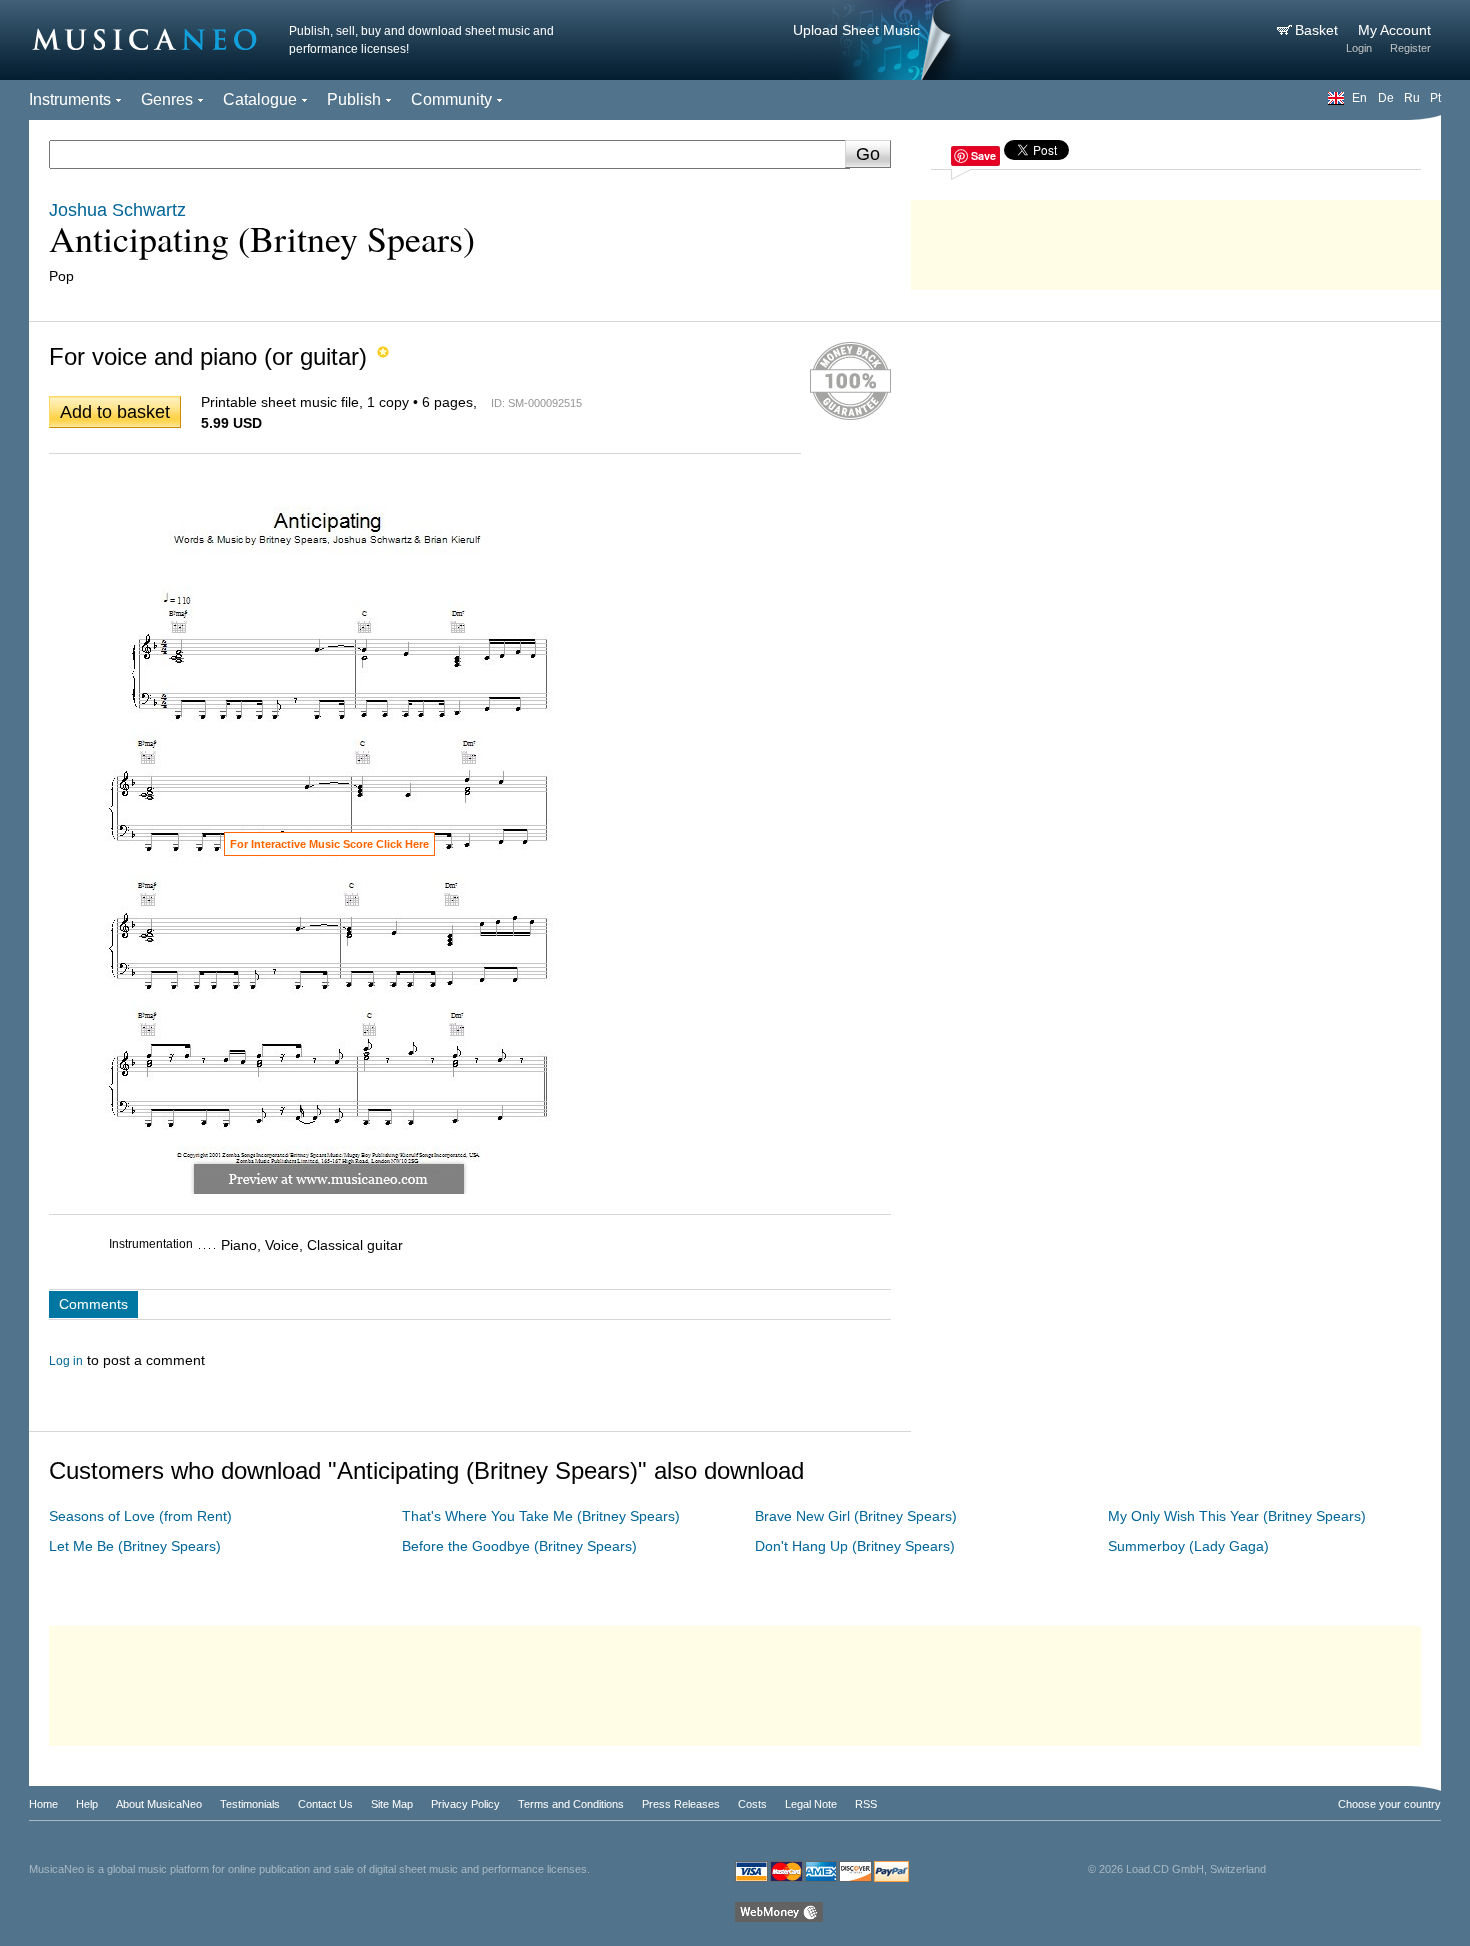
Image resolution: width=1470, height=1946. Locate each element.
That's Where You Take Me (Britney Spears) (541, 1516)
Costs (752, 1804)
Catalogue (260, 99)
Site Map (392, 1804)
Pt (1435, 98)
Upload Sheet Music (856, 30)
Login (1359, 48)
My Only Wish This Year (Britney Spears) (1237, 1516)
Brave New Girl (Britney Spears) (856, 1516)
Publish (354, 99)
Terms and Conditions (571, 1804)
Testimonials (250, 1804)
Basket (1318, 30)
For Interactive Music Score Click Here (329, 844)
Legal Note (811, 1804)
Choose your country (1389, 1804)
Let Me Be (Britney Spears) (135, 1546)
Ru (1412, 98)
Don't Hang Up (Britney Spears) (855, 1546)
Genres (167, 99)
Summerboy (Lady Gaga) (1188, 1546)
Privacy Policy (465, 1804)
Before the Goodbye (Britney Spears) (519, 1546)
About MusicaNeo (159, 1804)
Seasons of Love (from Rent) (140, 1516)
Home (43, 1804)
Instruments (70, 99)
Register (1410, 48)
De (1386, 98)
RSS (866, 1804)
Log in (66, 1361)
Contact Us (325, 1804)
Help (87, 1804)
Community (451, 99)
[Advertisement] (1176, 240)
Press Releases (681, 1804)
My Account (1394, 30)
